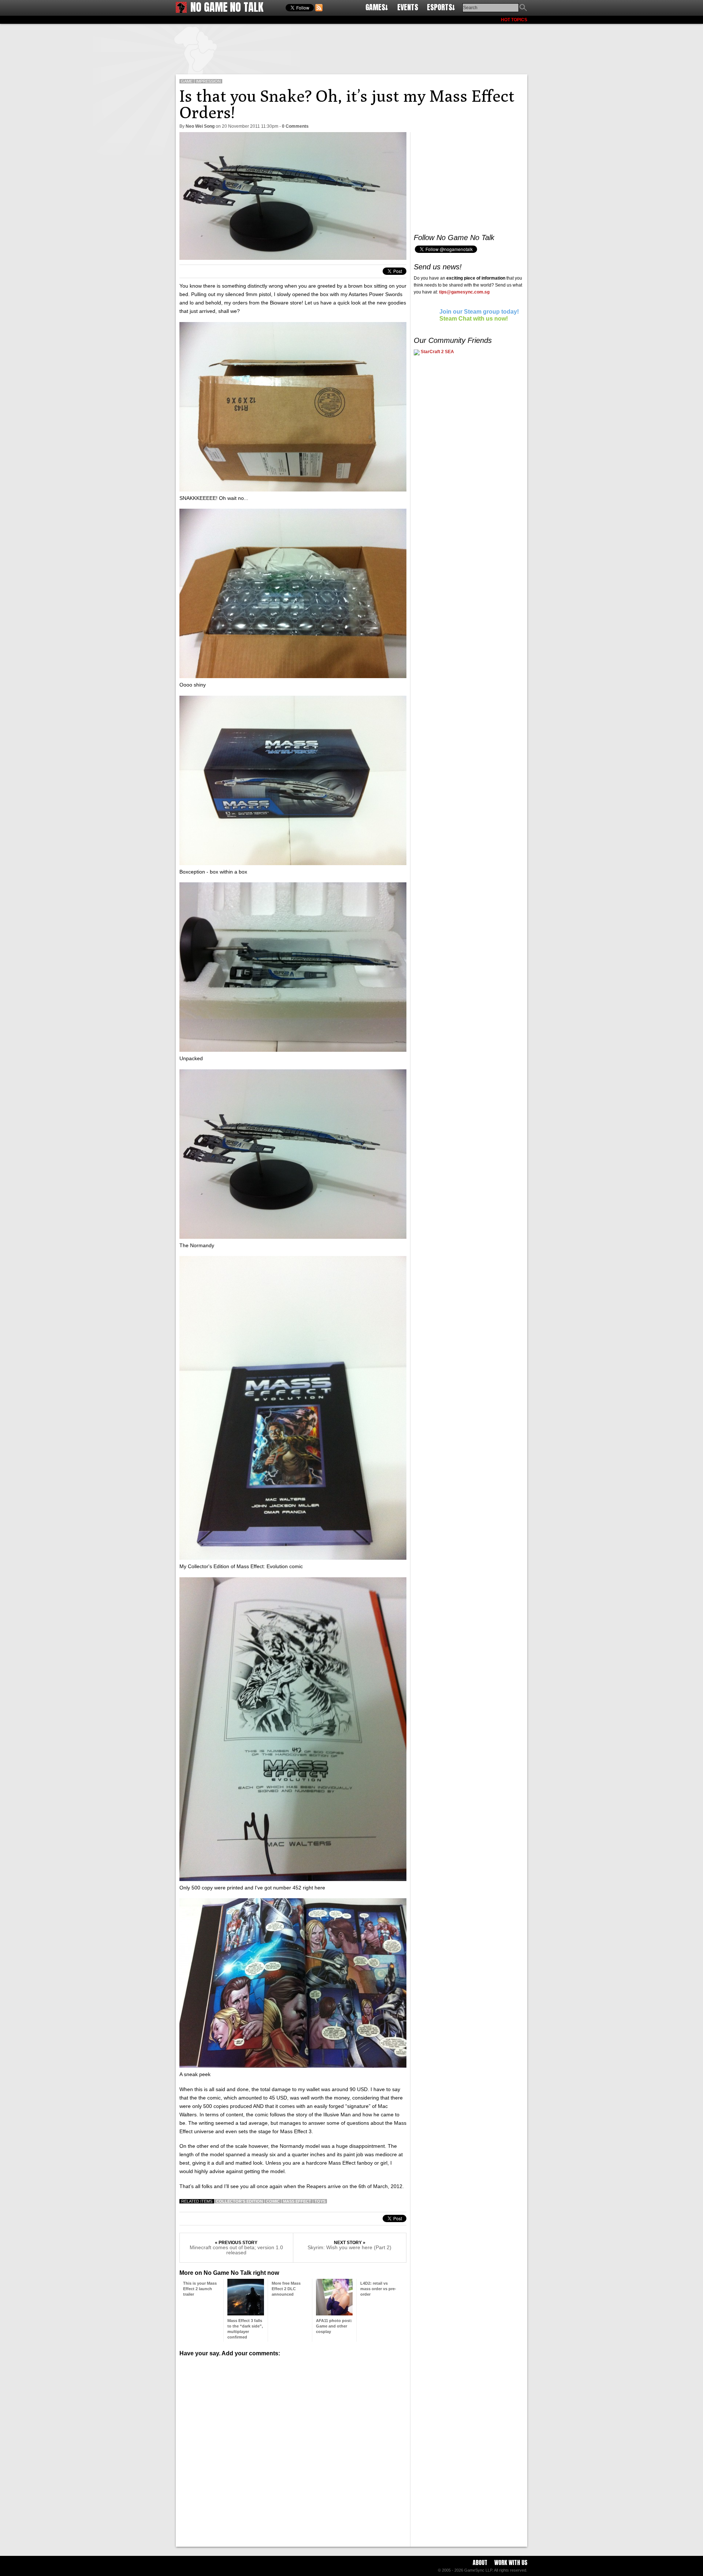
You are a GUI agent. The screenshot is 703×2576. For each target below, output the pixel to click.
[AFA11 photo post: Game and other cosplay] (334, 2313)
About (480, 2562)
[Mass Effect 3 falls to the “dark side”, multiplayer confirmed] (246, 2313)
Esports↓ (441, 7)
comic (273, 2201)
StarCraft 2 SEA (437, 352)
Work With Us (511, 2562)
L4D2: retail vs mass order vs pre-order (378, 2289)
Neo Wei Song (200, 126)
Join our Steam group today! (479, 312)
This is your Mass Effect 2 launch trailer (200, 2289)
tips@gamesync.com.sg (464, 292)
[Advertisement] (351, 48)
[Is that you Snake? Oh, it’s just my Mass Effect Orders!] (293, 258)
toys (320, 2201)
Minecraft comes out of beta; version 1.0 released (236, 2250)
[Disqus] (293, 2449)
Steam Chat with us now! (474, 319)
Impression (208, 81)
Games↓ (377, 7)
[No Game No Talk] (181, 11)
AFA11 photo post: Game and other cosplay (334, 2326)
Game (187, 81)
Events (408, 7)
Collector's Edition (239, 2201)
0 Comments (295, 126)
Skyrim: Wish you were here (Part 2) (349, 2247)
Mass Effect (297, 2201)
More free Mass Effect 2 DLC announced (286, 2289)
